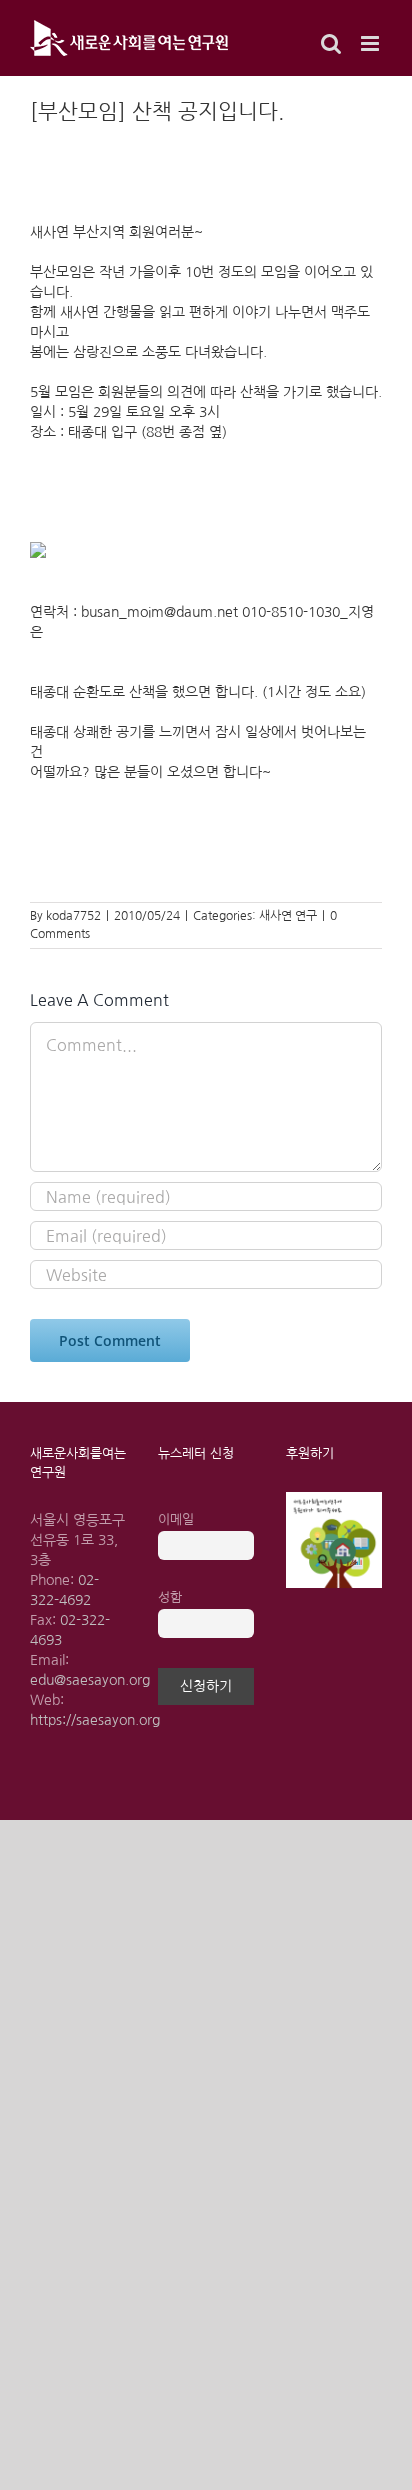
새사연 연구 (288, 916)
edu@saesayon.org (90, 1680)
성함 (170, 1597)
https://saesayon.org (95, 1720)
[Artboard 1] (334, 1499)
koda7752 (73, 916)
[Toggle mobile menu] (371, 43)
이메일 (176, 1519)
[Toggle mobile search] (331, 43)
